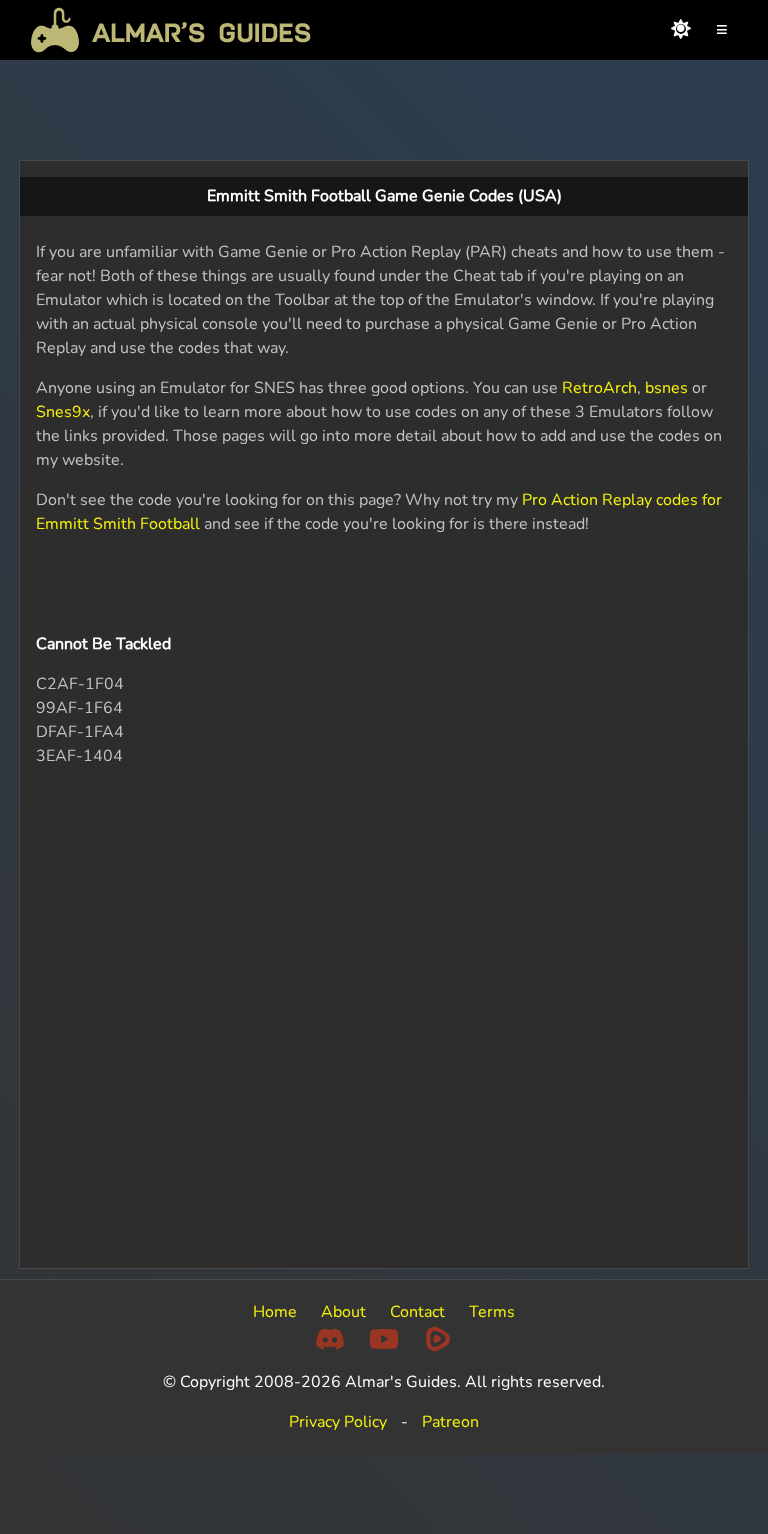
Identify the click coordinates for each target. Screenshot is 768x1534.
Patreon (450, 1422)
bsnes (666, 388)
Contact (417, 1312)
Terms (492, 1312)
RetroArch (599, 388)
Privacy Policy (338, 1422)
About (343, 1312)
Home (275, 1312)
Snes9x (63, 412)
